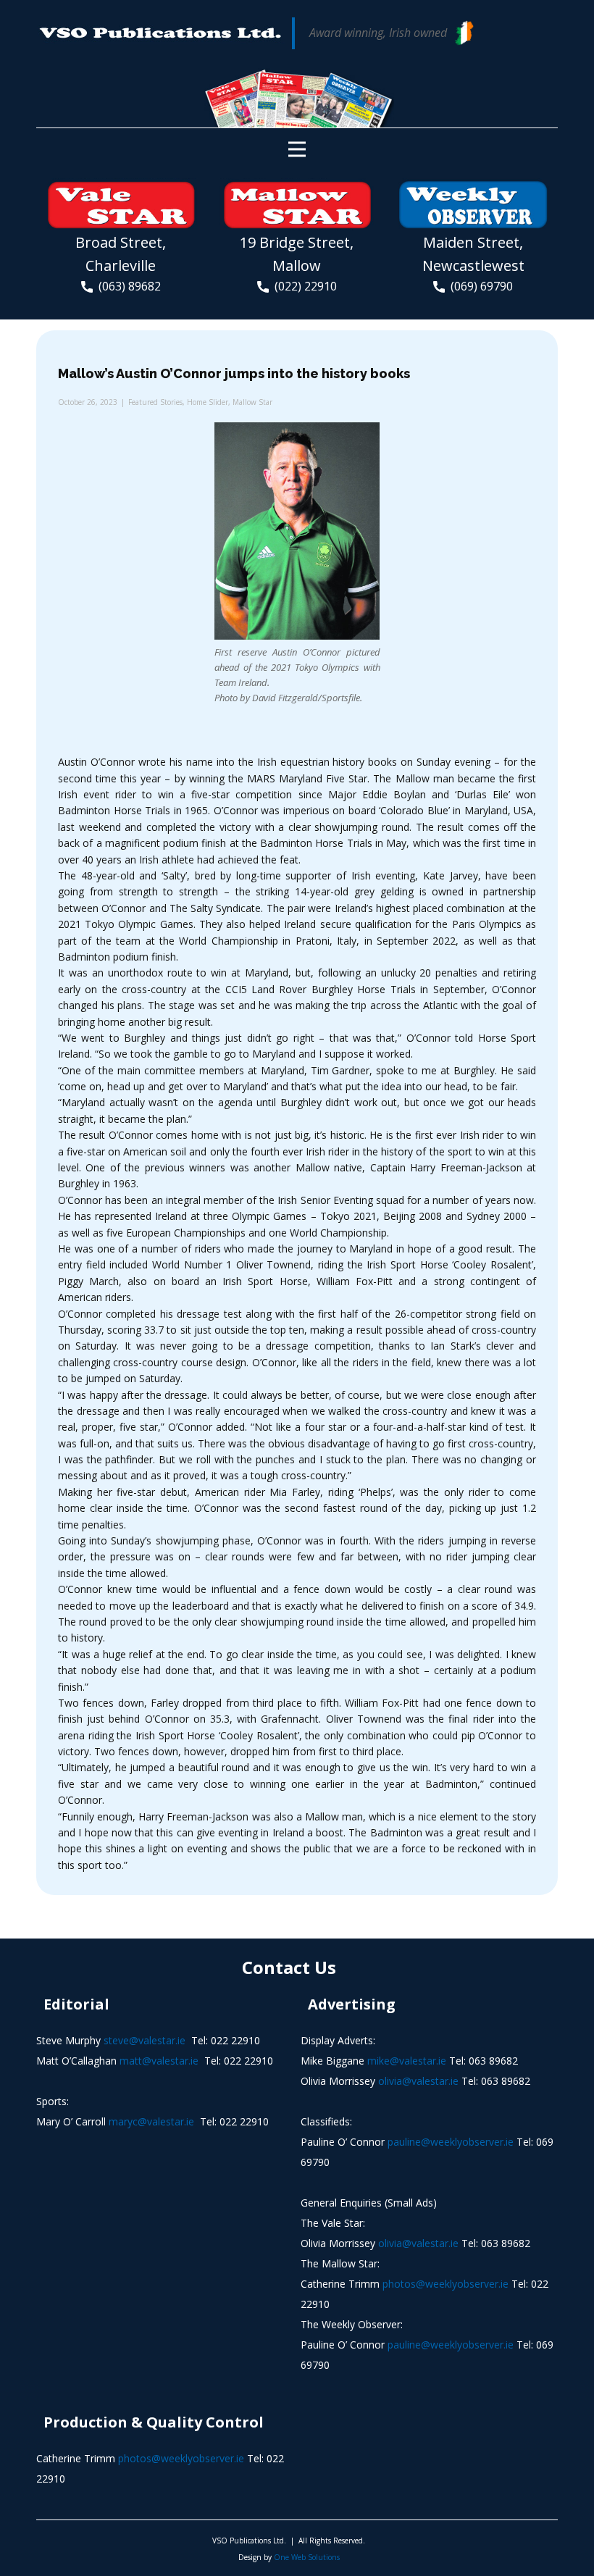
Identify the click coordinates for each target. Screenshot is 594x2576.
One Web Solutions (307, 2557)
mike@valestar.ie (407, 2061)
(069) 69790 (479, 286)
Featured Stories (155, 402)
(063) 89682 (127, 286)
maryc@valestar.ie (151, 2121)
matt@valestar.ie (159, 2061)
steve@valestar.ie (145, 2040)
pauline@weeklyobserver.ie (451, 2142)
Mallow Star (252, 402)
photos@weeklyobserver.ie (445, 2284)
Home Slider (208, 402)
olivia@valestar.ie (418, 2081)
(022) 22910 (303, 286)
